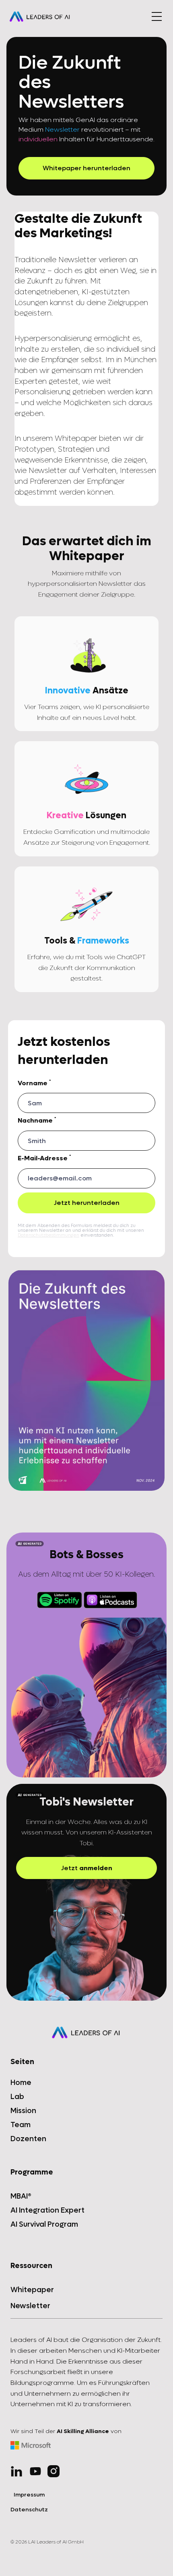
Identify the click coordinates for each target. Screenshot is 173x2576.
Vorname (34, 1083)
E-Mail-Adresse (44, 1158)
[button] (157, 16)
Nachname (37, 1121)
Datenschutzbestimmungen (48, 1235)
